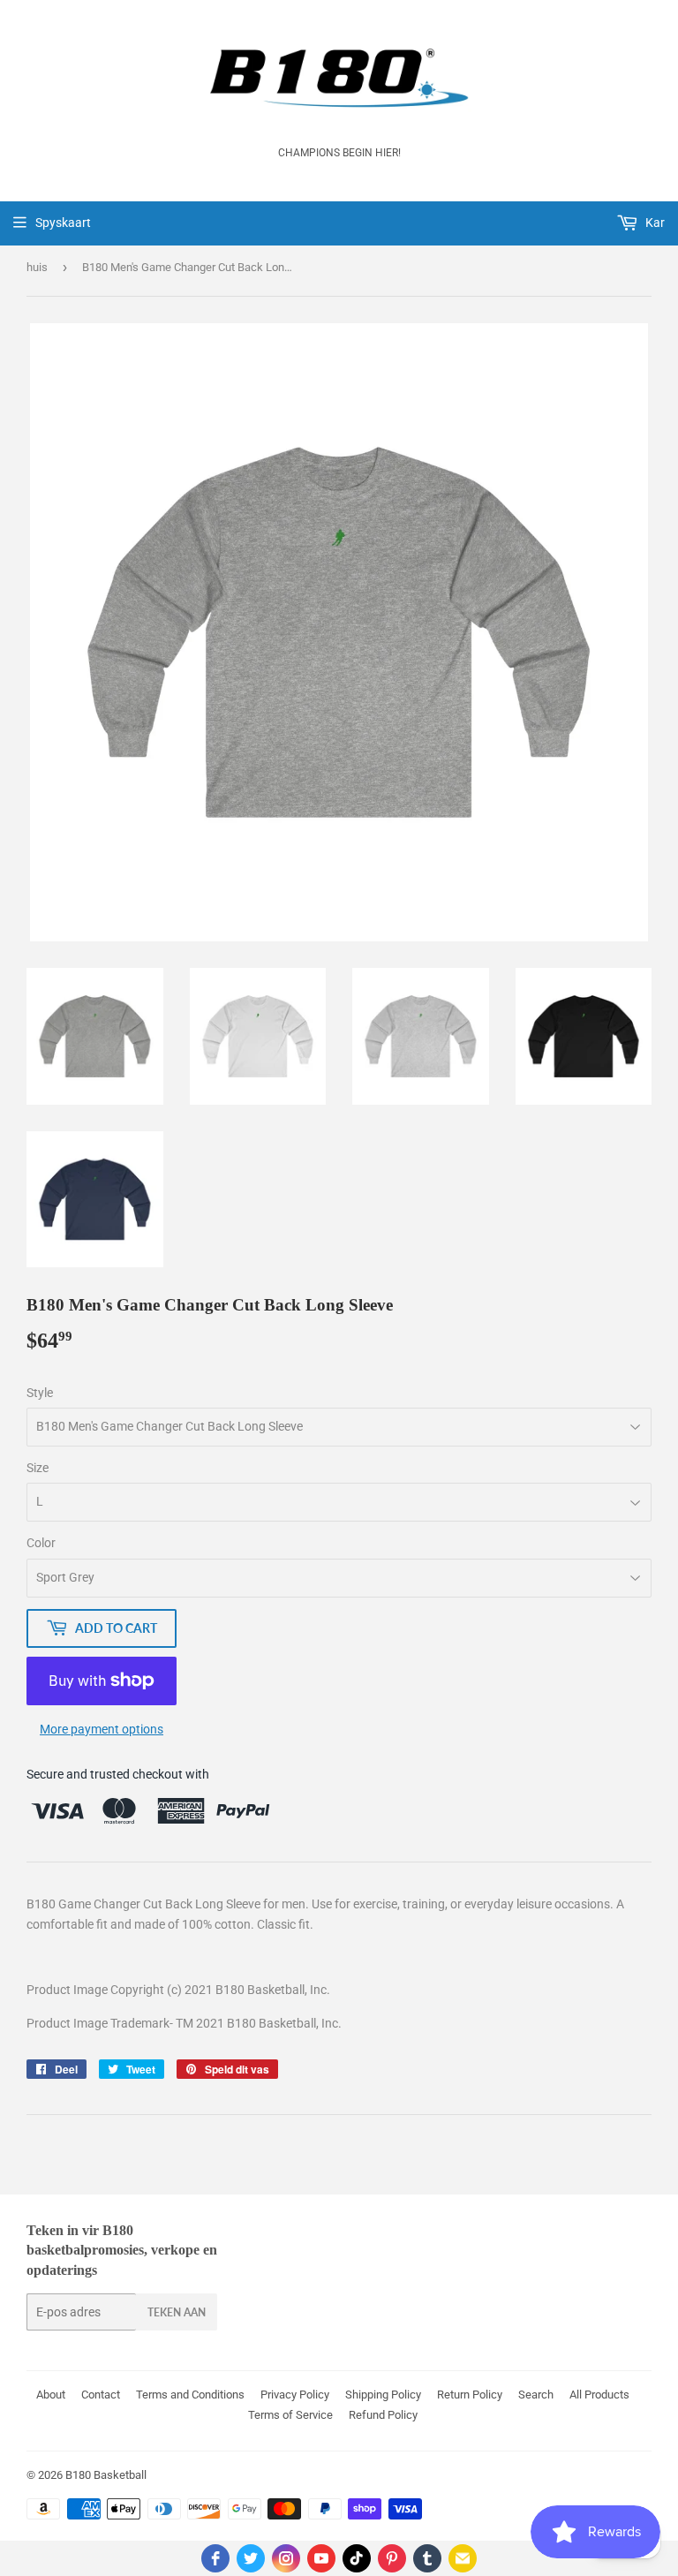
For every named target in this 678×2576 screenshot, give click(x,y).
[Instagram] (286, 2558)
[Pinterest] (392, 2558)
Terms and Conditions (190, 2395)
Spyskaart (63, 223)
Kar (654, 223)
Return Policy (470, 2395)
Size (38, 1468)
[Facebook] (215, 2558)
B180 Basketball (106, 2475)
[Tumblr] (427, 2558)
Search (536, 2395)
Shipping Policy (383, 2395)
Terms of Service (290, 2415)
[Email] (463, 2558)
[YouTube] (321, 2558)
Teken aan (177, 2312)
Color (41, 1543)
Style (40, 1393)
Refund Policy (383, 2415)
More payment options (102, 1729)
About (51, 2395)
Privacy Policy (295, 2395)
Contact (101, 2395)
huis (37, 267)
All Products (599, 2395)
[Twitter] (251, 2558)
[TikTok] (357, 2558)
